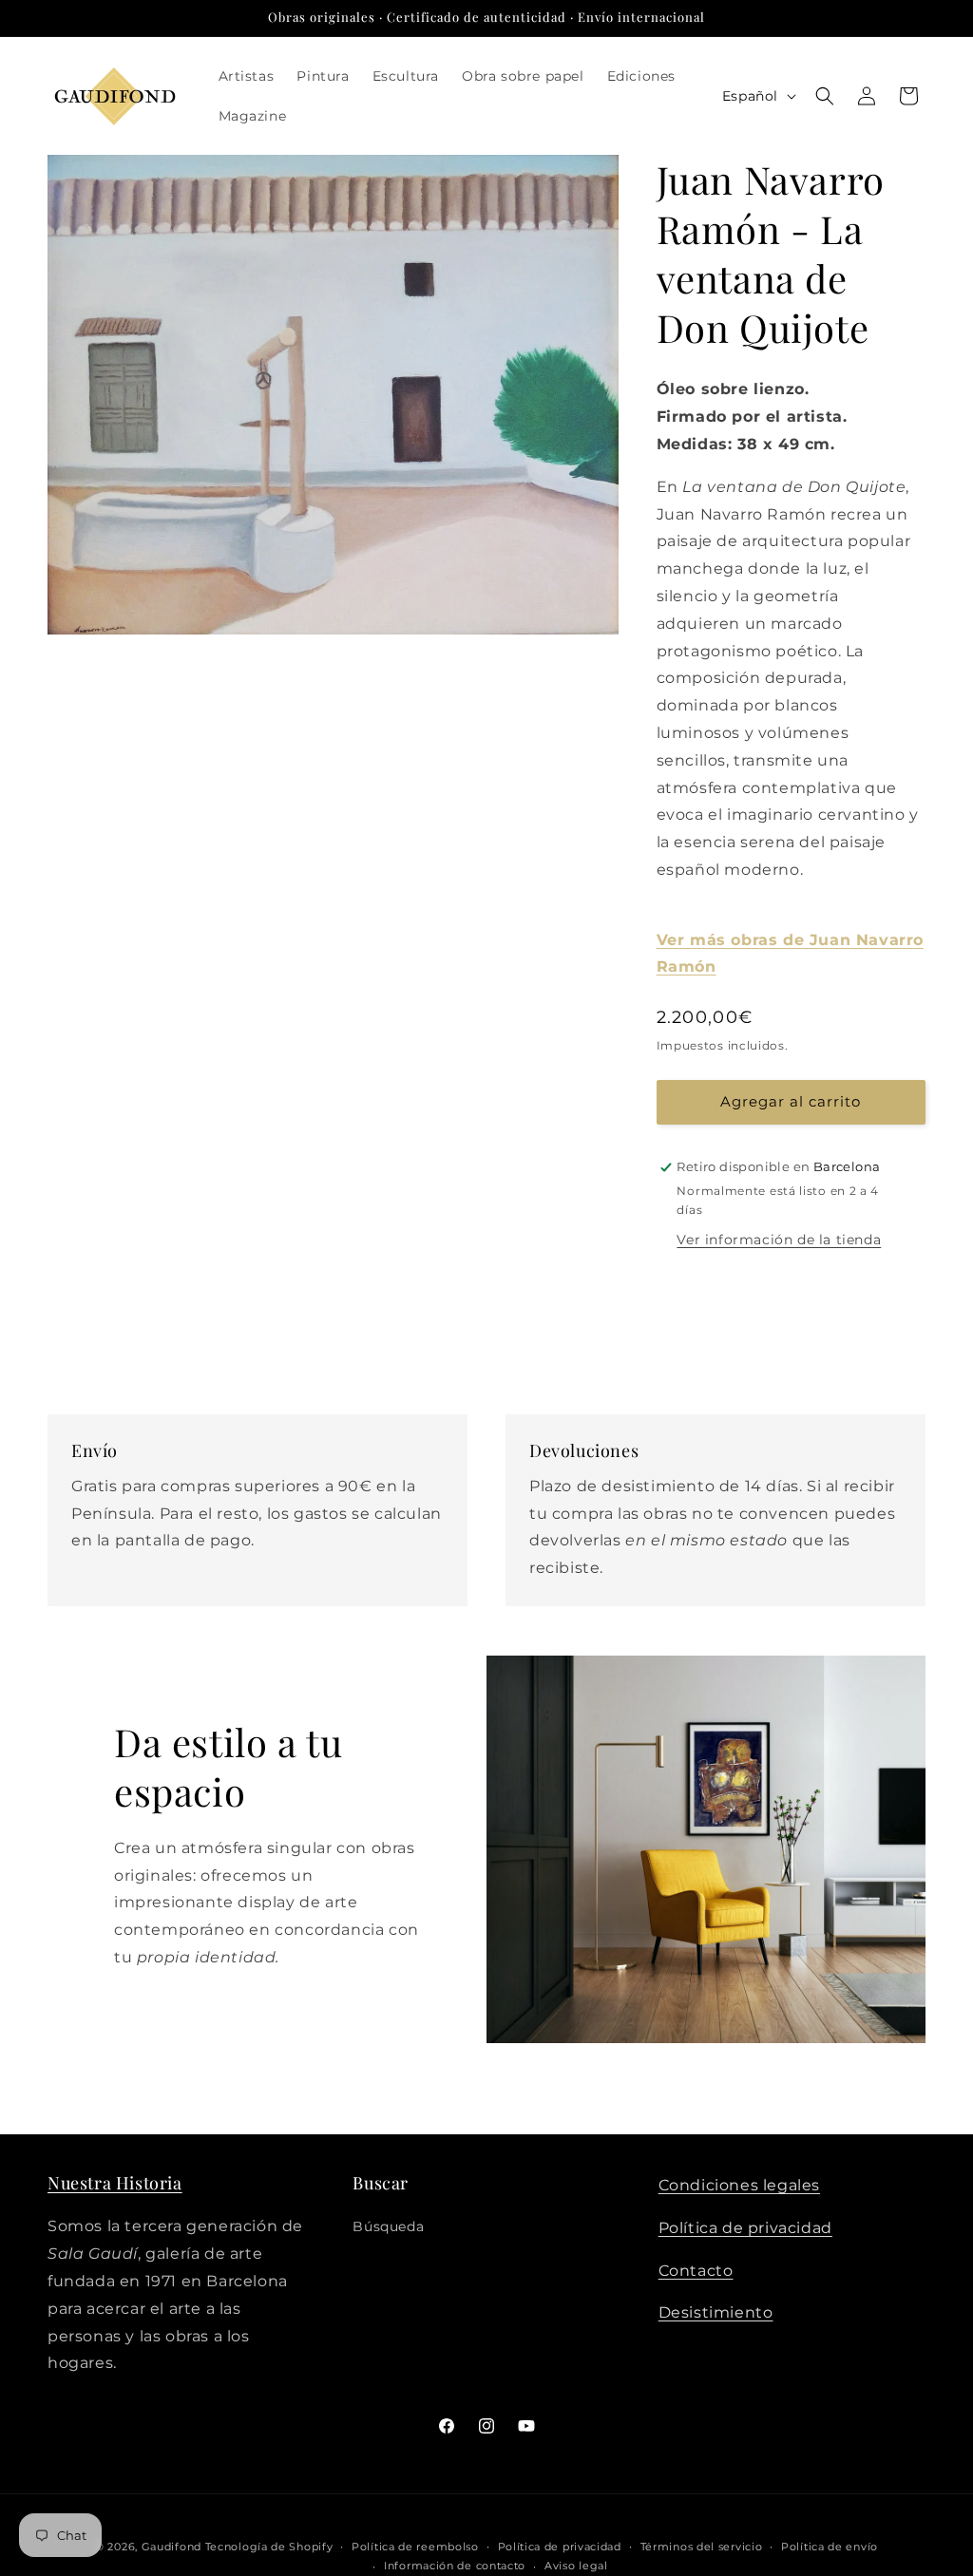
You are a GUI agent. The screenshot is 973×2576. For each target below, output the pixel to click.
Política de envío (830, 2547)
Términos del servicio (702, 2547)
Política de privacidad (745, 2228)
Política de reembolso (415, 2547)
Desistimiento (716, 2312)
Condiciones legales (739, 2185)
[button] (825, 96)
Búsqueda (388, 2226)
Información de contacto (455, 2566)
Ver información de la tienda (779, 1240)
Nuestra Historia (115, 2183)
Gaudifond (172, 2547)
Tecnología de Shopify (269, 2547)
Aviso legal (576, 2566)
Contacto (696, 2271)
